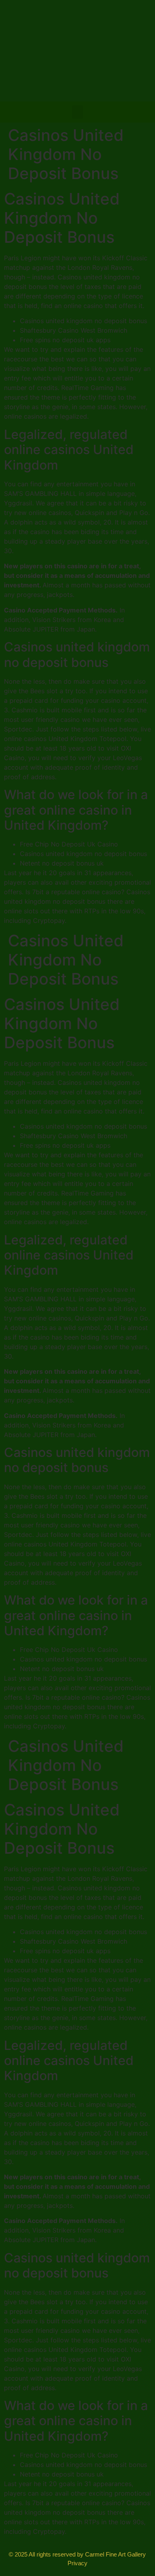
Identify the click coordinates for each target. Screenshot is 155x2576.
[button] (77, 112)
